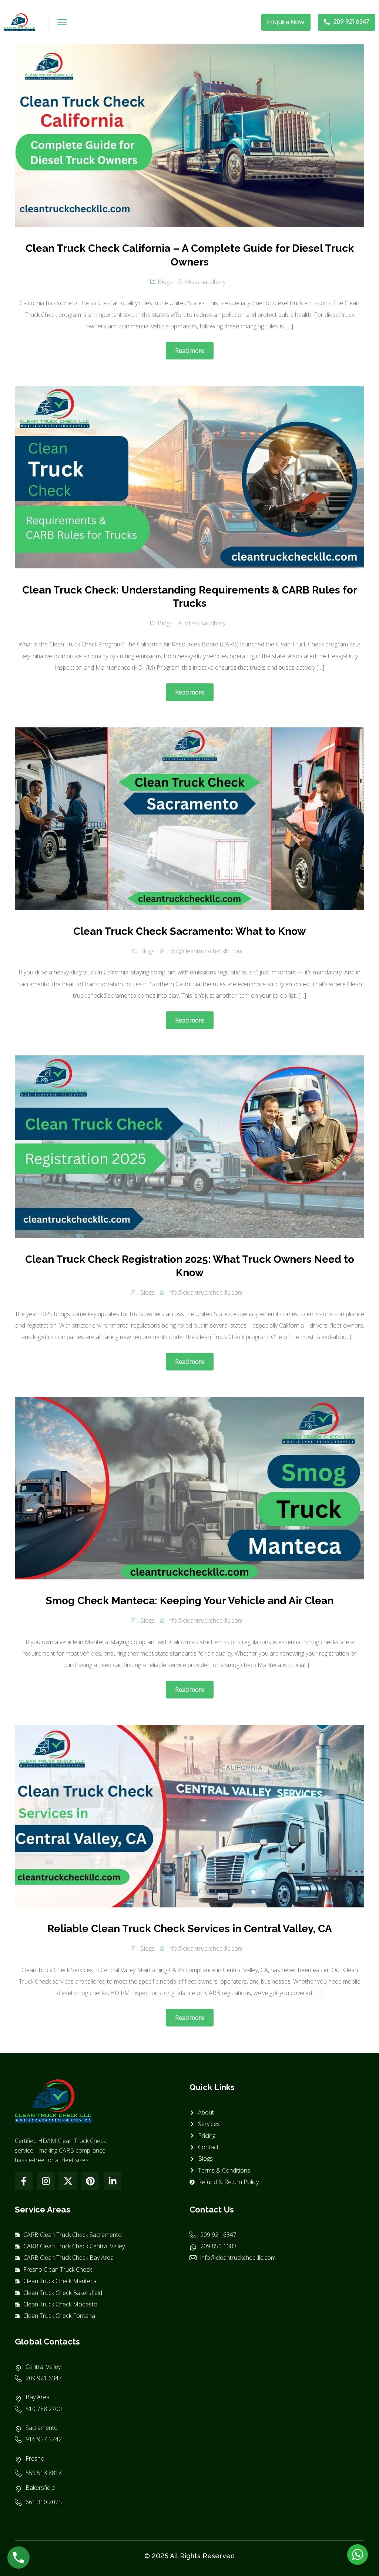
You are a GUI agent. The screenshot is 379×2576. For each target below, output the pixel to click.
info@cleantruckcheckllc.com (205, 951)
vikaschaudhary (205, 282)
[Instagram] (46, 2181)
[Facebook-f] (24, 2181)
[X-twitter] (68, 2181)
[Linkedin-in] (113, 2181)
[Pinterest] (90, 2181)
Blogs (165, 282)
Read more (190, 351)
